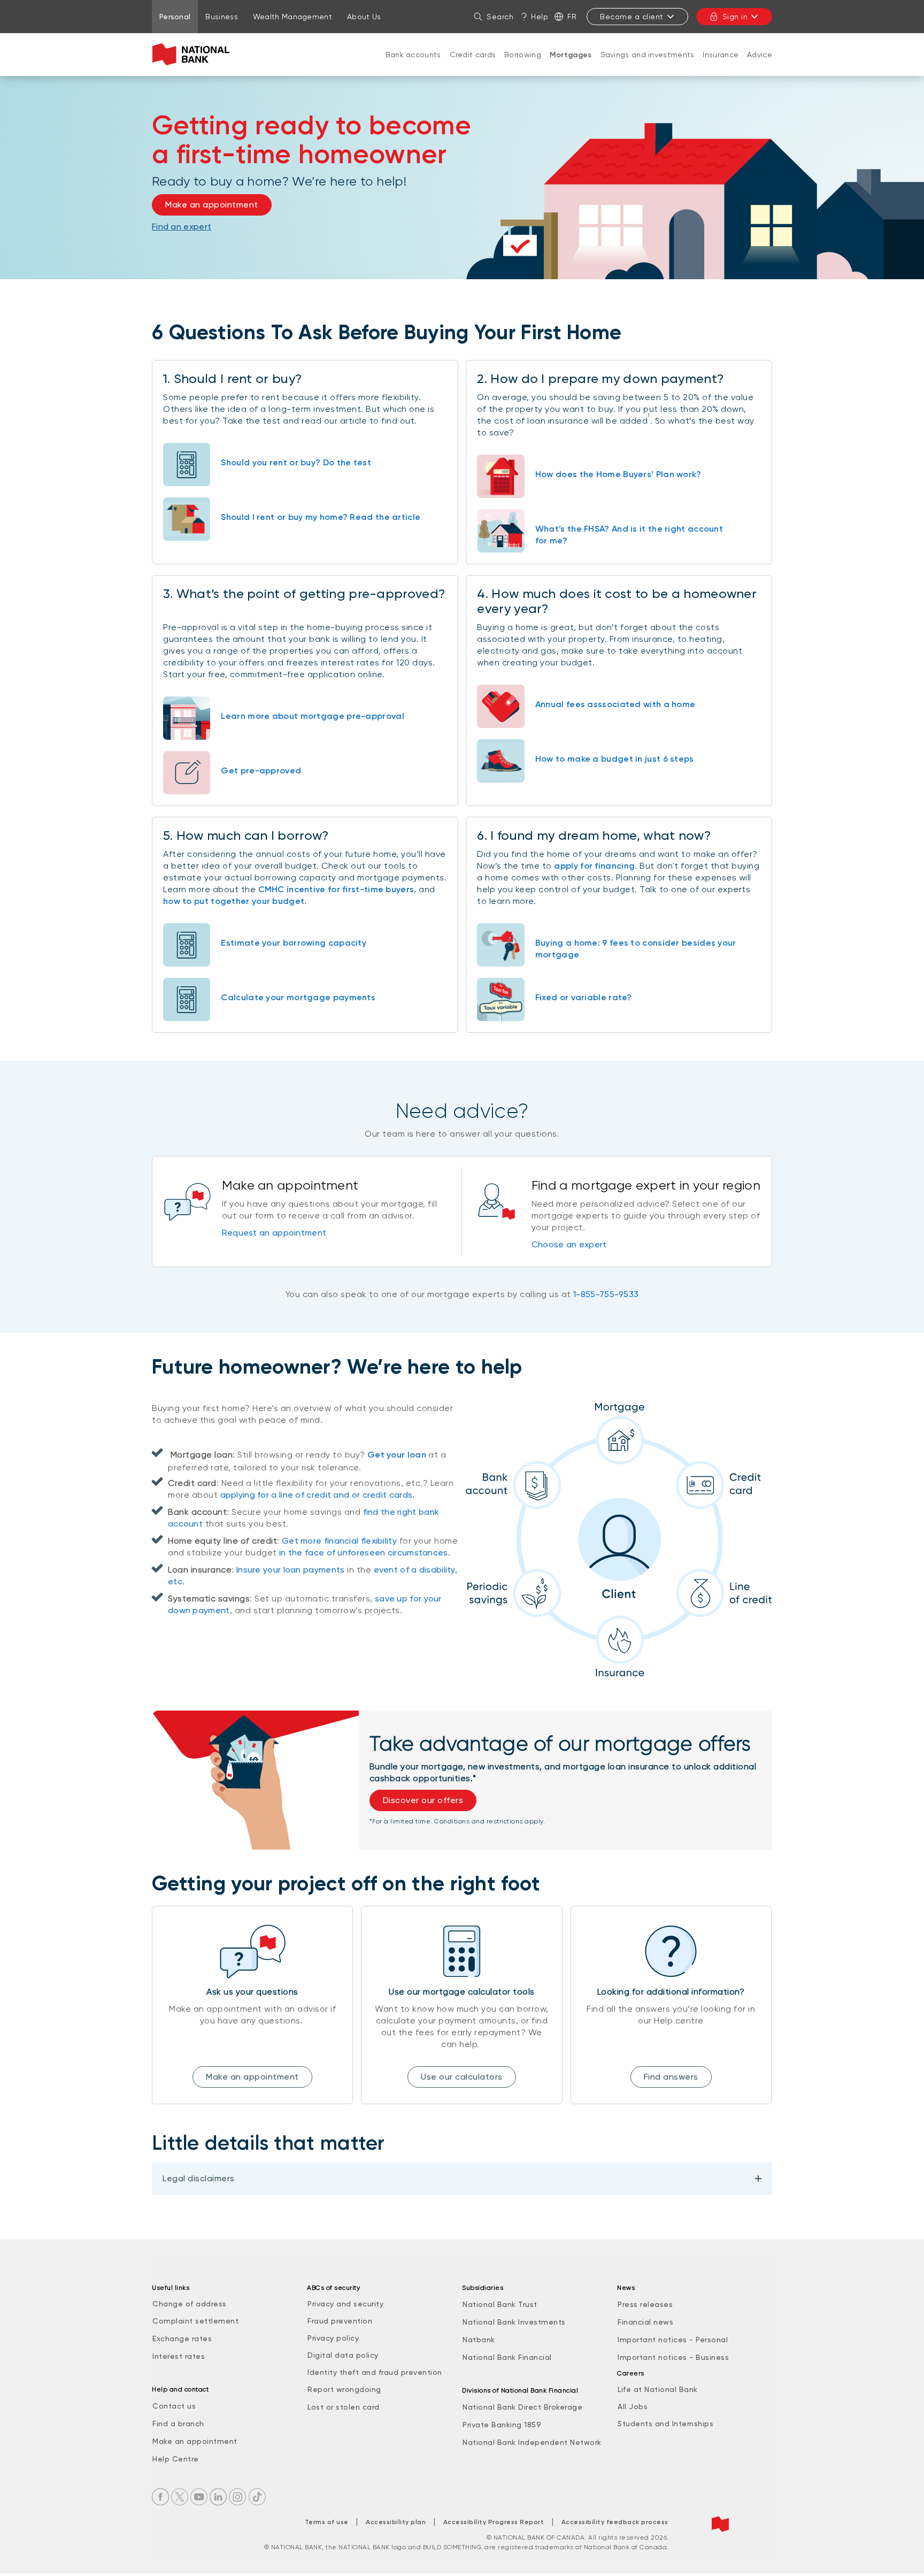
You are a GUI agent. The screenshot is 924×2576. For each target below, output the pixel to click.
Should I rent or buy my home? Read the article (321, 517)
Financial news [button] (645, 2322)
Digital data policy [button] (343, 2355)
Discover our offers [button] (423, 1800)
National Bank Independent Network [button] (532, 2442)
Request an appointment (274, 1233)
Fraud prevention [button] (340, 2321)
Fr (572, 17)
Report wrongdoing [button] (344, 2389)
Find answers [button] (671, 2077)
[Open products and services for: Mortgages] (571, 66)
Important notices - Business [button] (673, 2357)
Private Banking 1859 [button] (502, 2425)
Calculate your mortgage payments (298, 997)
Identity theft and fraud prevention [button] (375, 2372)
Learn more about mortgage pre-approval (312, 716)
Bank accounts (413, 55)
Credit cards (473, 55)
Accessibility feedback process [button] (615, 2522)
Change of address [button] (190, 2304)
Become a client (632, 17)
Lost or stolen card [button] (344, 2407)
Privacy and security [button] (345, 2304)
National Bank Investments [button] (514, 2322)
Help (540, 17)
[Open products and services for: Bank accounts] (413, 65)
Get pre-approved (261, 770)
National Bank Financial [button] (507, 2357)
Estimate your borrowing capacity (294, 943)
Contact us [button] (174, 2406)
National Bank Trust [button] (500, 2304)
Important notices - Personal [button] (673, 2340)
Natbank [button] (479, 2340)
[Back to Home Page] (193, 55)
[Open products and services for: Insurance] (721, 65)
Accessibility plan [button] (396, 2522)
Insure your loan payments (291, 1570)
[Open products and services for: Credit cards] (473, 65)
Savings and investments (648, 55)
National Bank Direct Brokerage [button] (522, 2407)
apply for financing (594, 866)
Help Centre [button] (176, 2459)
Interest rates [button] (179, 2356)
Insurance (721, 55)
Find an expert (182, 227)
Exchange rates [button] (182, 2339)
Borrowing (523, 55)
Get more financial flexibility (339, 1541)
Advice (760, 55)
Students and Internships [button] (665, 2424)
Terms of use (327, 2522)
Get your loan (397, 1455)
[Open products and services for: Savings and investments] (648, 65)
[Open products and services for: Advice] (760, 65)
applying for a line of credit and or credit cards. (318, 1495)
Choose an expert (569, 1244)
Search (500, 17)
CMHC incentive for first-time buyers (336, 889)
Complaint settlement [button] (195, 2321)
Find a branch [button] (178, 2424)
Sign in (735, 17)
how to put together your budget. (235, 901)
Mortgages (571, 55)
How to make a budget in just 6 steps (615, 759)
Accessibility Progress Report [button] (494, 2522)
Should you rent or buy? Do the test (296, 462)
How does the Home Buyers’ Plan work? (618, 474)
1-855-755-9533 (606, 1294)
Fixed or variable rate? (584, 997)
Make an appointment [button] (212, 205)
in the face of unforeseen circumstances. (365, 1552)
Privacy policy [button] (333, 2338)
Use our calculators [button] (462, 2077)
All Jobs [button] (633, 2406)
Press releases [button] (645, 2304)
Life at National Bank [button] (658, 2389)
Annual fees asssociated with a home (615, 704)
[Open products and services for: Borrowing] (523, 65)
